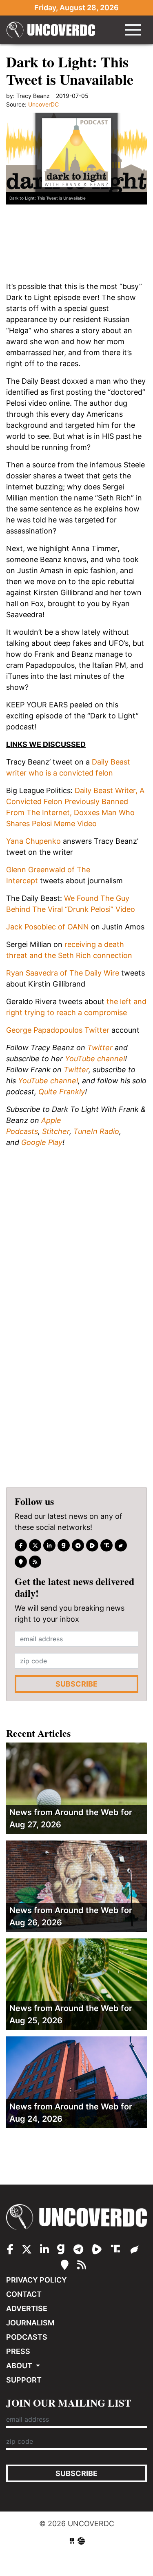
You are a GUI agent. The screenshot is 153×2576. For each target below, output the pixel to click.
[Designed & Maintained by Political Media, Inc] (72, 2541)
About (20, 2366)
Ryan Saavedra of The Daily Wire (63, 973)
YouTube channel (95, 1059)
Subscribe (76, 1684)
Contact (24, 2294)
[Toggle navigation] (133, 30)
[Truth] (106, 1545)
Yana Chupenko (33, 841)
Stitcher (56, 1131)
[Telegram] (78, 1545)
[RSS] (35, 1562)
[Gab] (64, 1545)
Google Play (42, 1142)
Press (18, 2351)
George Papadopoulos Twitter (58, 1030)
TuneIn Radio (96, 1131)
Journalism (30, 2323)
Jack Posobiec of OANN (48, 927)
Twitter (100, 1048)
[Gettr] (121, 1545)
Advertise (27, 2308)
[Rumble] (92, 1545)
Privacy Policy (37, 2280)
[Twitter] (35, 1545)
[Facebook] (21, 1545)
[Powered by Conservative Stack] (81, 2541)
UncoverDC (53, 30)
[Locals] (21, 1562)
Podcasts (27, 2337)
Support (24, 2380)
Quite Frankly (62, 1092)
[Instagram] (49, 1545)
